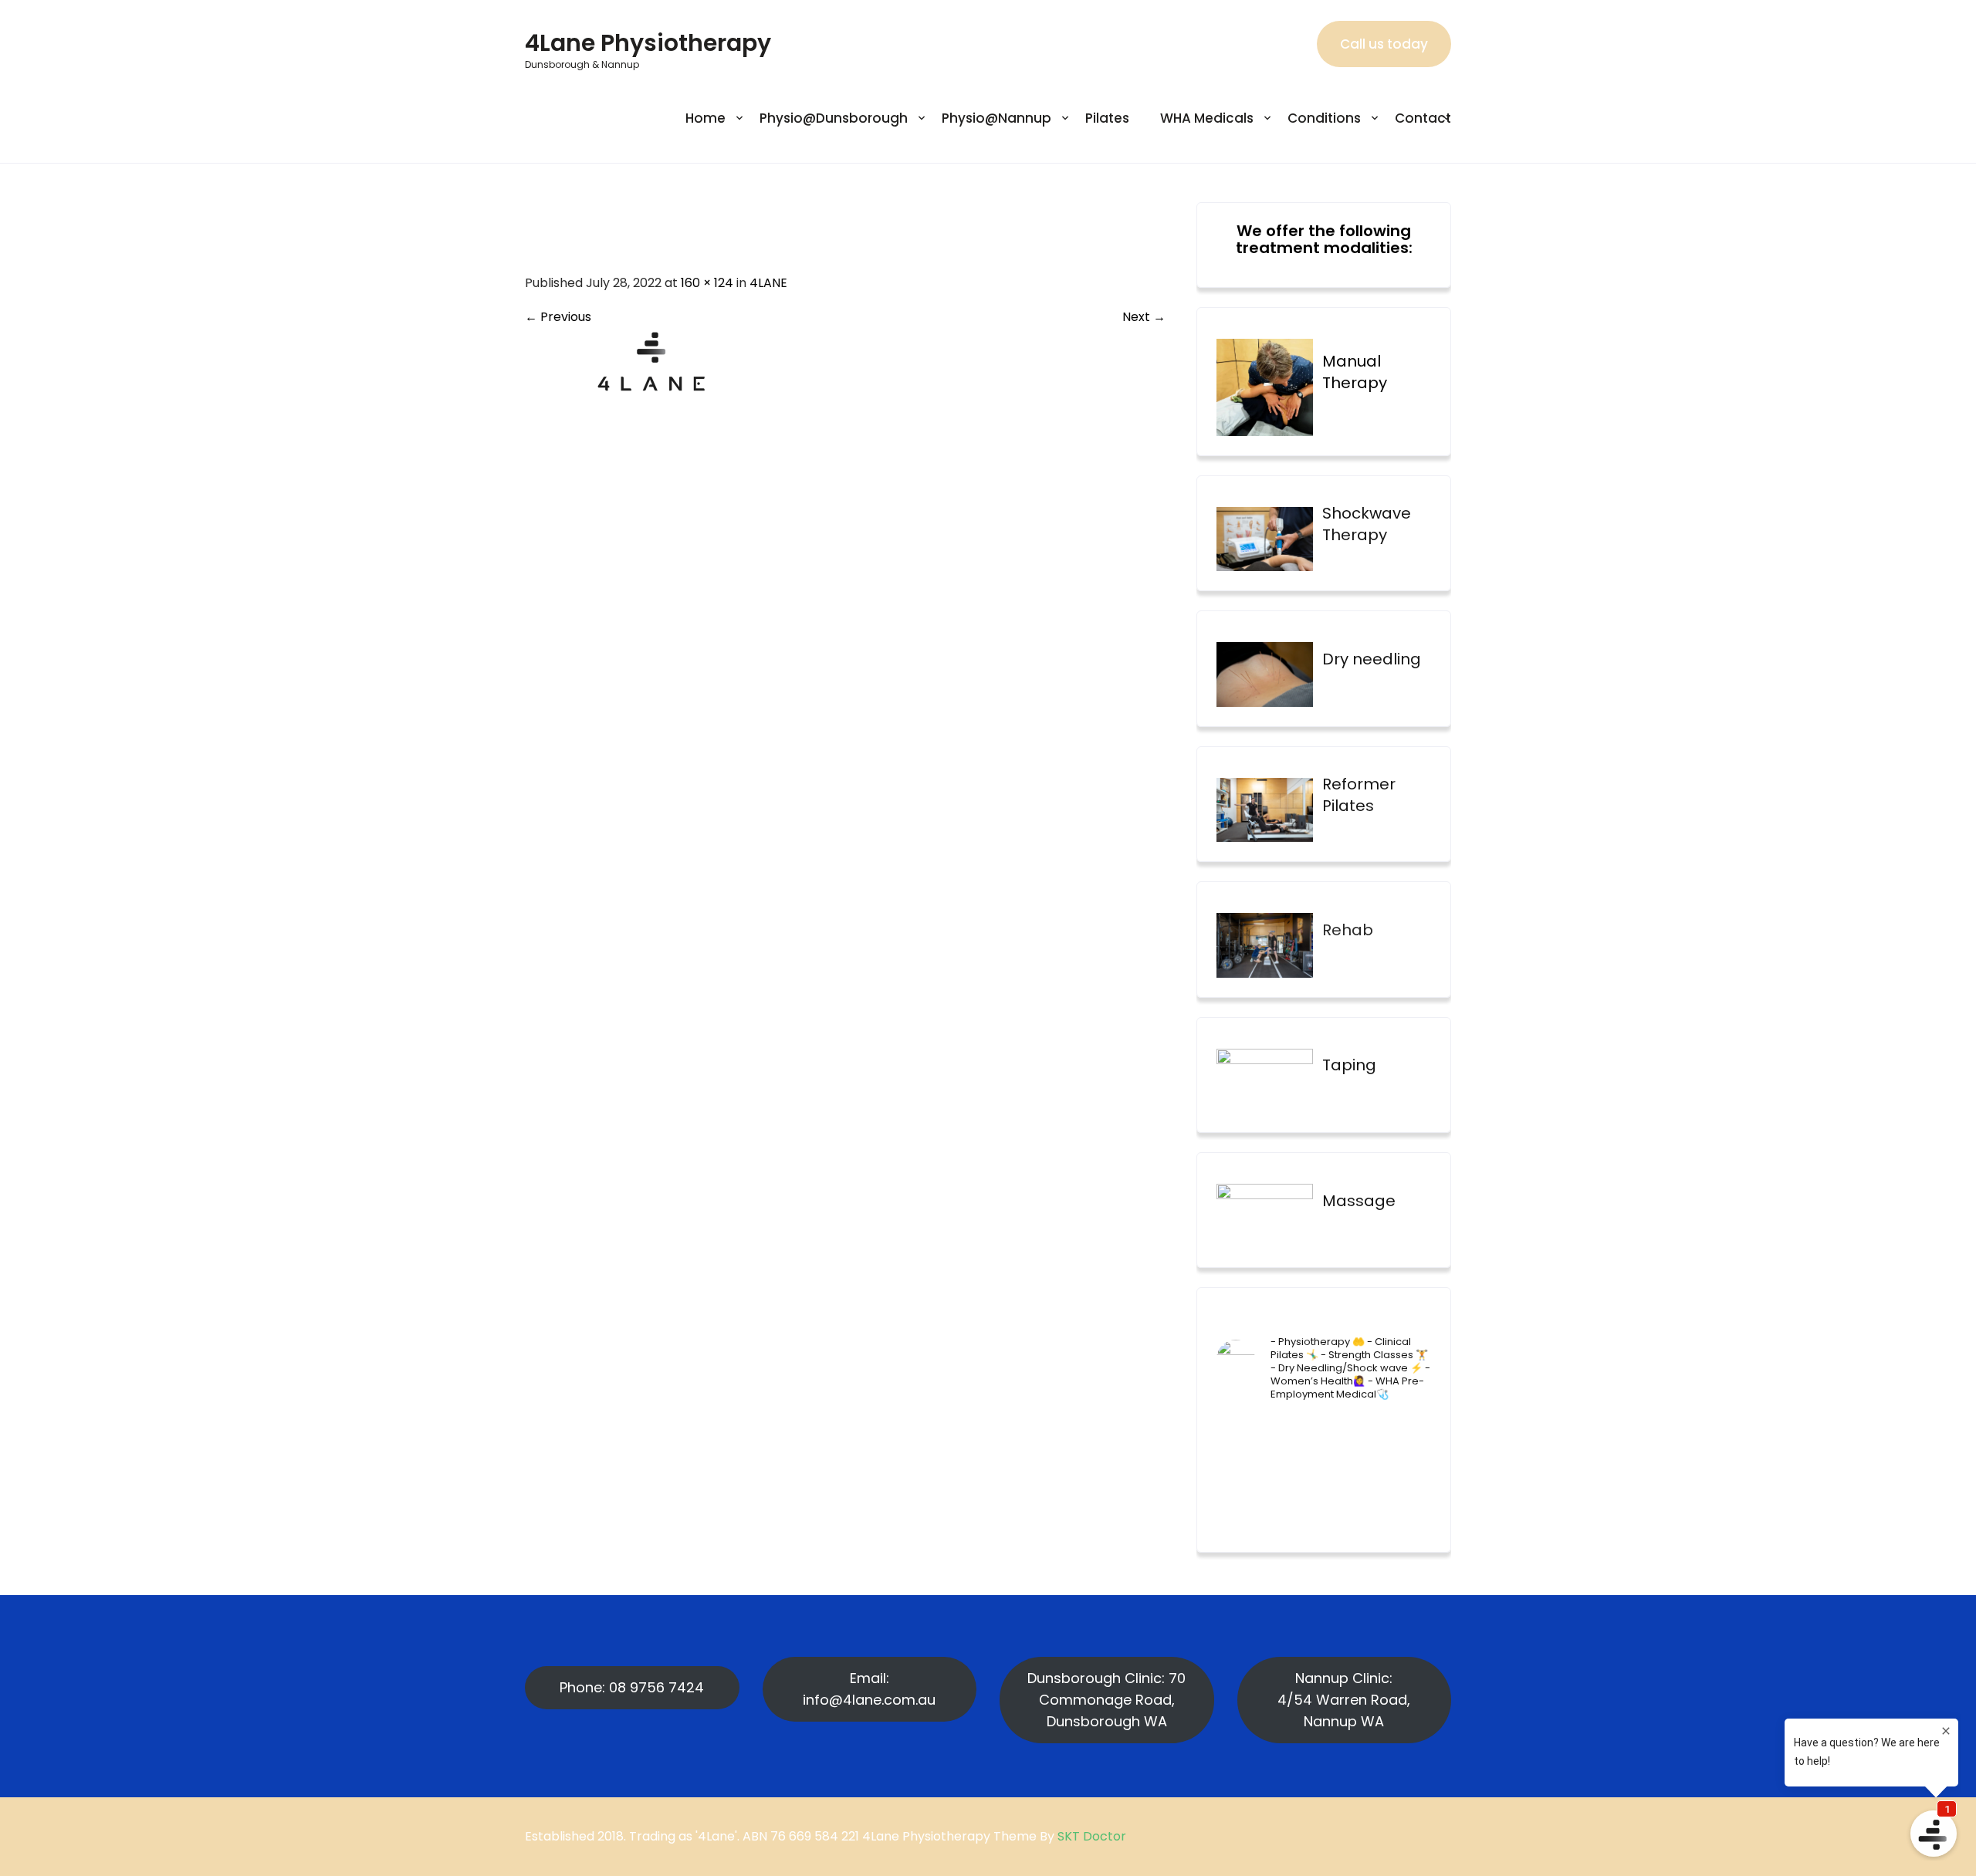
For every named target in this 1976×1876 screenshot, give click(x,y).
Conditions (1324, 118)
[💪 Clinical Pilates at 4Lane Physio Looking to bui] (1407, 1433)
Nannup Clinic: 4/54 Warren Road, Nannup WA (1344, 1700)
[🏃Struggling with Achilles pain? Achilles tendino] (1240, 1502)
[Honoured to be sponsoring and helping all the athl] (1352, 1433)
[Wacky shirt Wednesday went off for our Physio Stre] (1352, 1502)
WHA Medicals (1207, 118)
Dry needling (1372, 659)
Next (1144, 317)
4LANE (768, 283)
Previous (558, 317)
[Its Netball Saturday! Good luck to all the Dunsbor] (1352, 1467)
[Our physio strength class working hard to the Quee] (1296, 1433)
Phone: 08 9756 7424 (632, 1687)
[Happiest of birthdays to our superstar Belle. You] (1240, 1433)
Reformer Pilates (1359, 795)
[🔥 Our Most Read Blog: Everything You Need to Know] (1296, 1467)
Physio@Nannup (996, 118)
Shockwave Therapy (1367, 524)
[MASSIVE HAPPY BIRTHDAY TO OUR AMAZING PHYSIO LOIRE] (1407, 1467)
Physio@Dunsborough (834, 118)
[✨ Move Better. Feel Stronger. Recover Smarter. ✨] (1407, 1502)
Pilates (1107, 118)
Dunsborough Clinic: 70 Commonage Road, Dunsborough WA (1106, 1700)
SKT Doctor (1092, 1836)
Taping (1349, 1065)
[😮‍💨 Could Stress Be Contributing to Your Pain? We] (1296, 1502)
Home (705, 118)
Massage (1359, 1201)
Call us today (1384, 44)
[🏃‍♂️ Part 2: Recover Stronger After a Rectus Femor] (1240, 1467)
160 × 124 (707, 283)
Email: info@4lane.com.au (869, 1689)
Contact (1423, 118)
